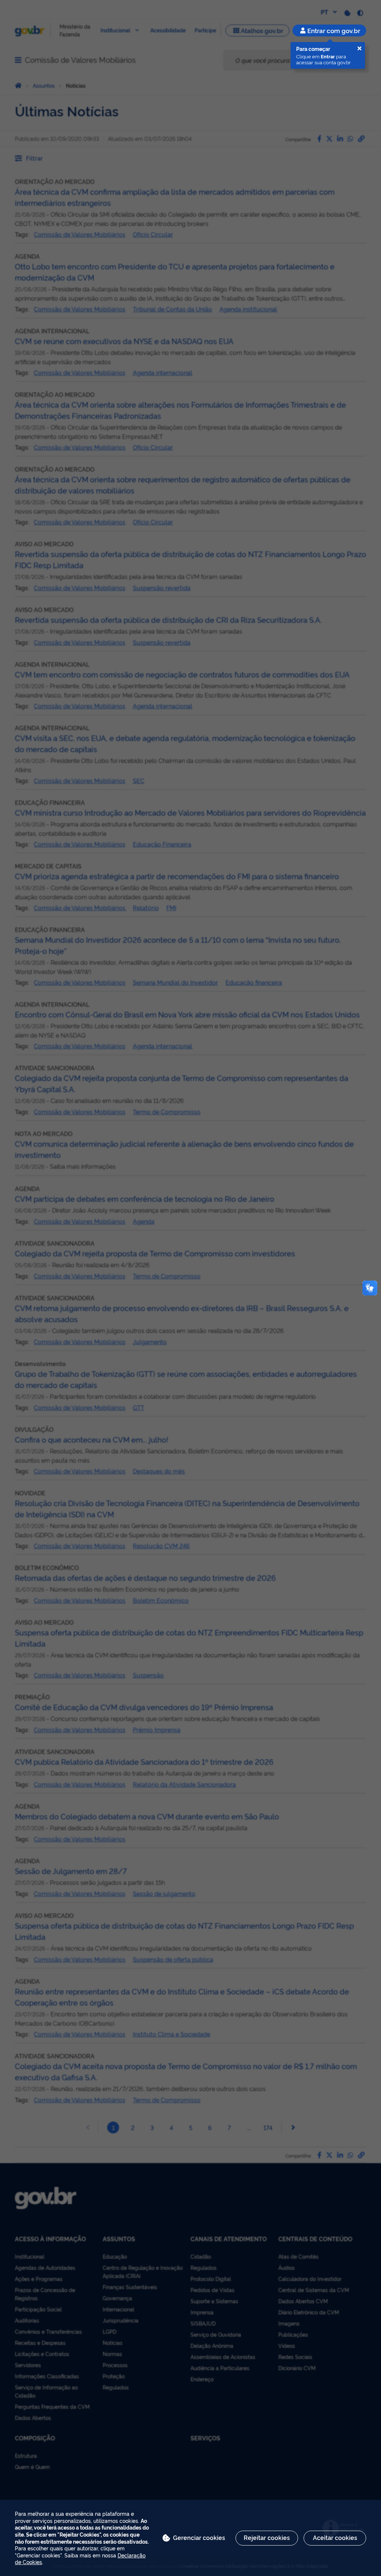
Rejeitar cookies (267, 2537)
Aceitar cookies (335, 2537)
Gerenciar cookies (199, 2537)
